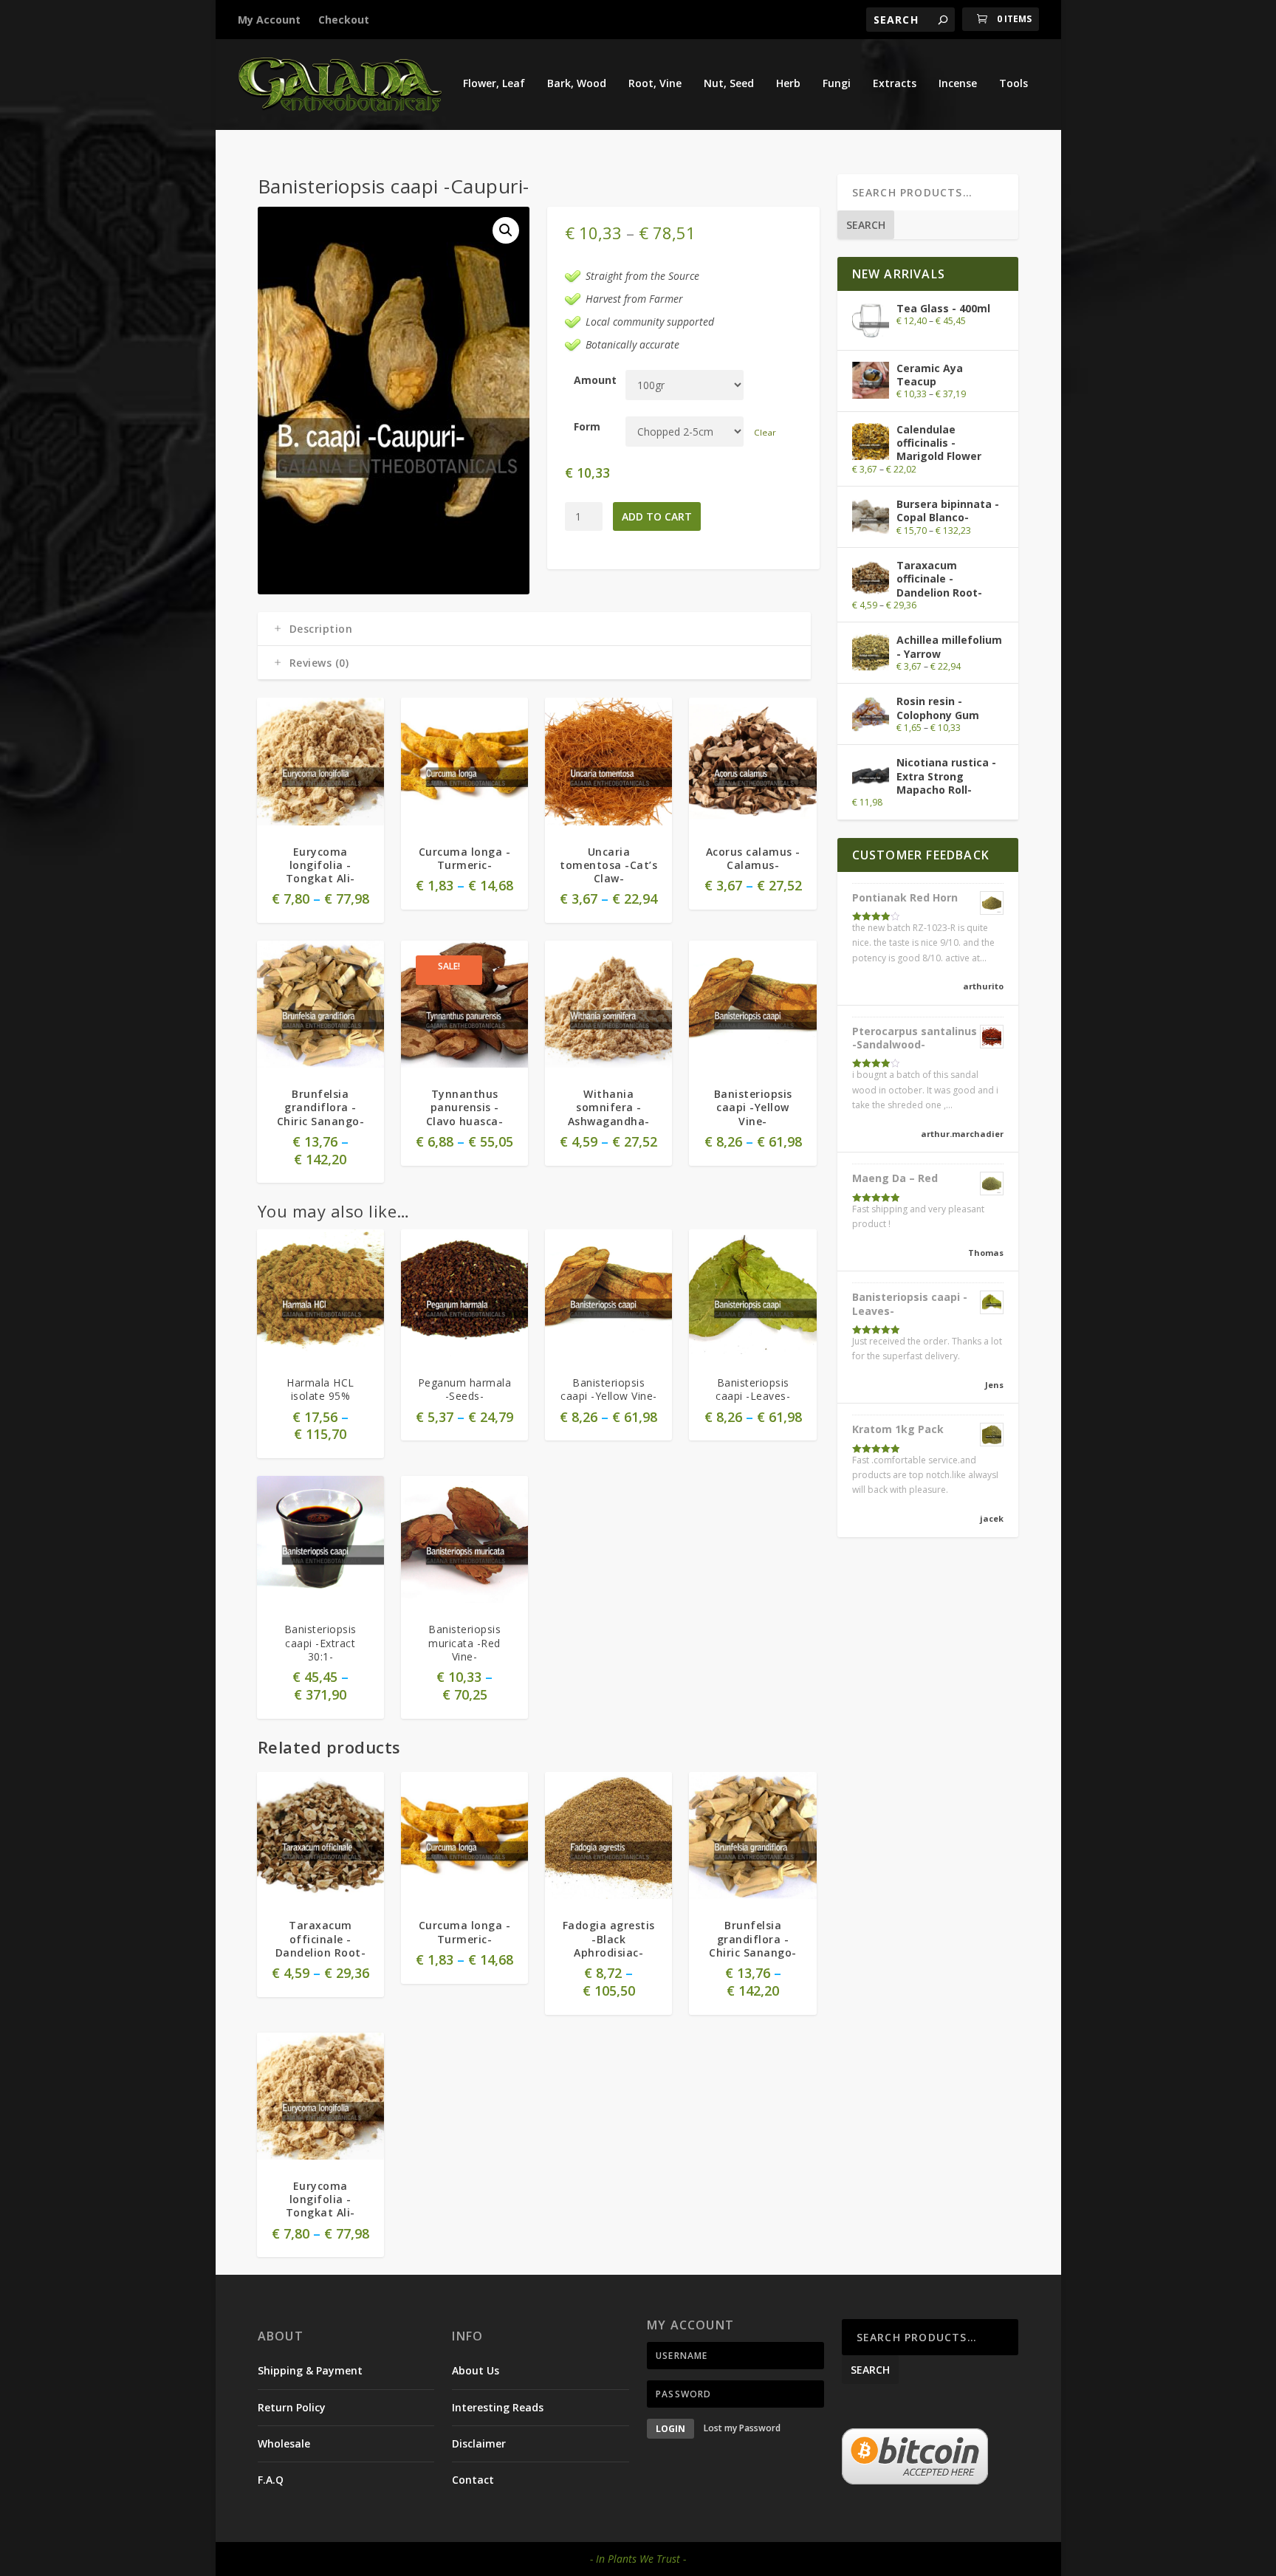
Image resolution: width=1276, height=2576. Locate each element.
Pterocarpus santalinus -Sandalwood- (915, 1038)
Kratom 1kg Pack (898, 1429)
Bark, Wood (577, 84)
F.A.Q (271, 2480)
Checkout (344, 20)
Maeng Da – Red (895, 1178)
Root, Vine (655, 84)
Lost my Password (742, 2429)
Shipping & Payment (310, 2370)
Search (866, 225)
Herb (788, 84)
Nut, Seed (729, 84)
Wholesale (284, 2443)
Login (670, 2429)
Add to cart (657, 516)
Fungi (837, 84)
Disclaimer (479, 2443)
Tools (1013, 84)
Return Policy (292, 2407)
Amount (595, 380)
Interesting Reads (498, 2407)
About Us (476, 2370)
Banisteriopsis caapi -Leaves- (910, 1304)
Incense (958, 84)
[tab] (534, 629)
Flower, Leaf (494, 84)
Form (587, 426)
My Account (269, 20)
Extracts (895, 84)
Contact (473, 2480)
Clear (765, 432)
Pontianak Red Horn (905, 897)
